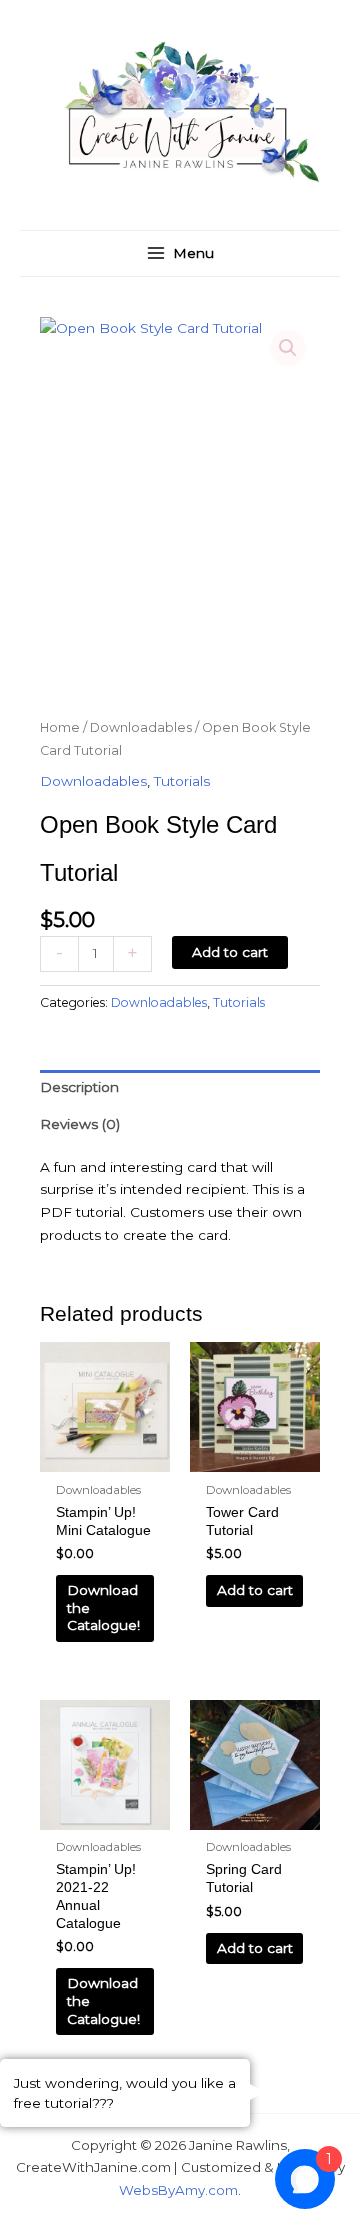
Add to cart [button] (255, 1590)
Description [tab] (79, 1087)
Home (60, 727)
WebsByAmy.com (178, 2190)
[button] (288, 348)
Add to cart (230, 952)
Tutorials (182, 781)
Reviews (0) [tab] (80, 1124)
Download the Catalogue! (103, 1608)
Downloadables (141, 727)
